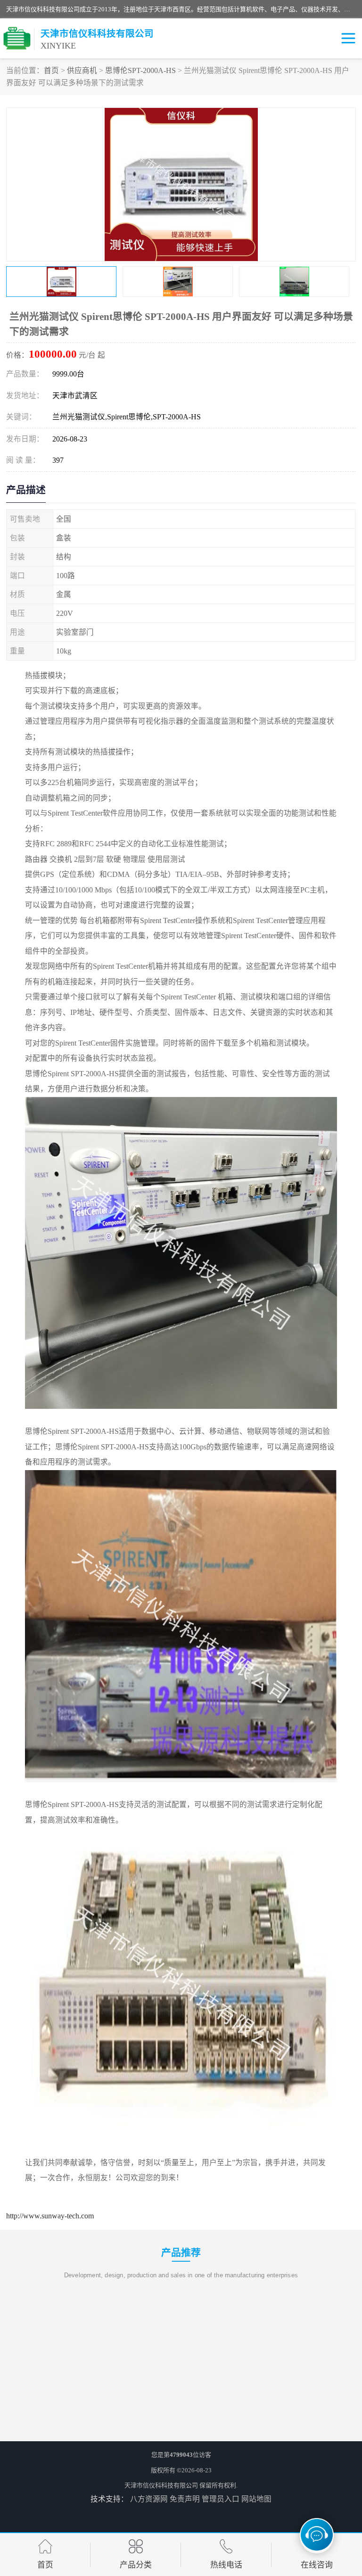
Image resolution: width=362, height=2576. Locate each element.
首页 (51, 70)
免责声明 (185, 2499)
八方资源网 (149, 2499)
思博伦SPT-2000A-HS (140, 70)
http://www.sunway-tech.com (50, 2216)
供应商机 (82, 70)
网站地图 (256, 2499)
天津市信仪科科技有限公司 (161, 2485)
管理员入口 (221, 2499)
